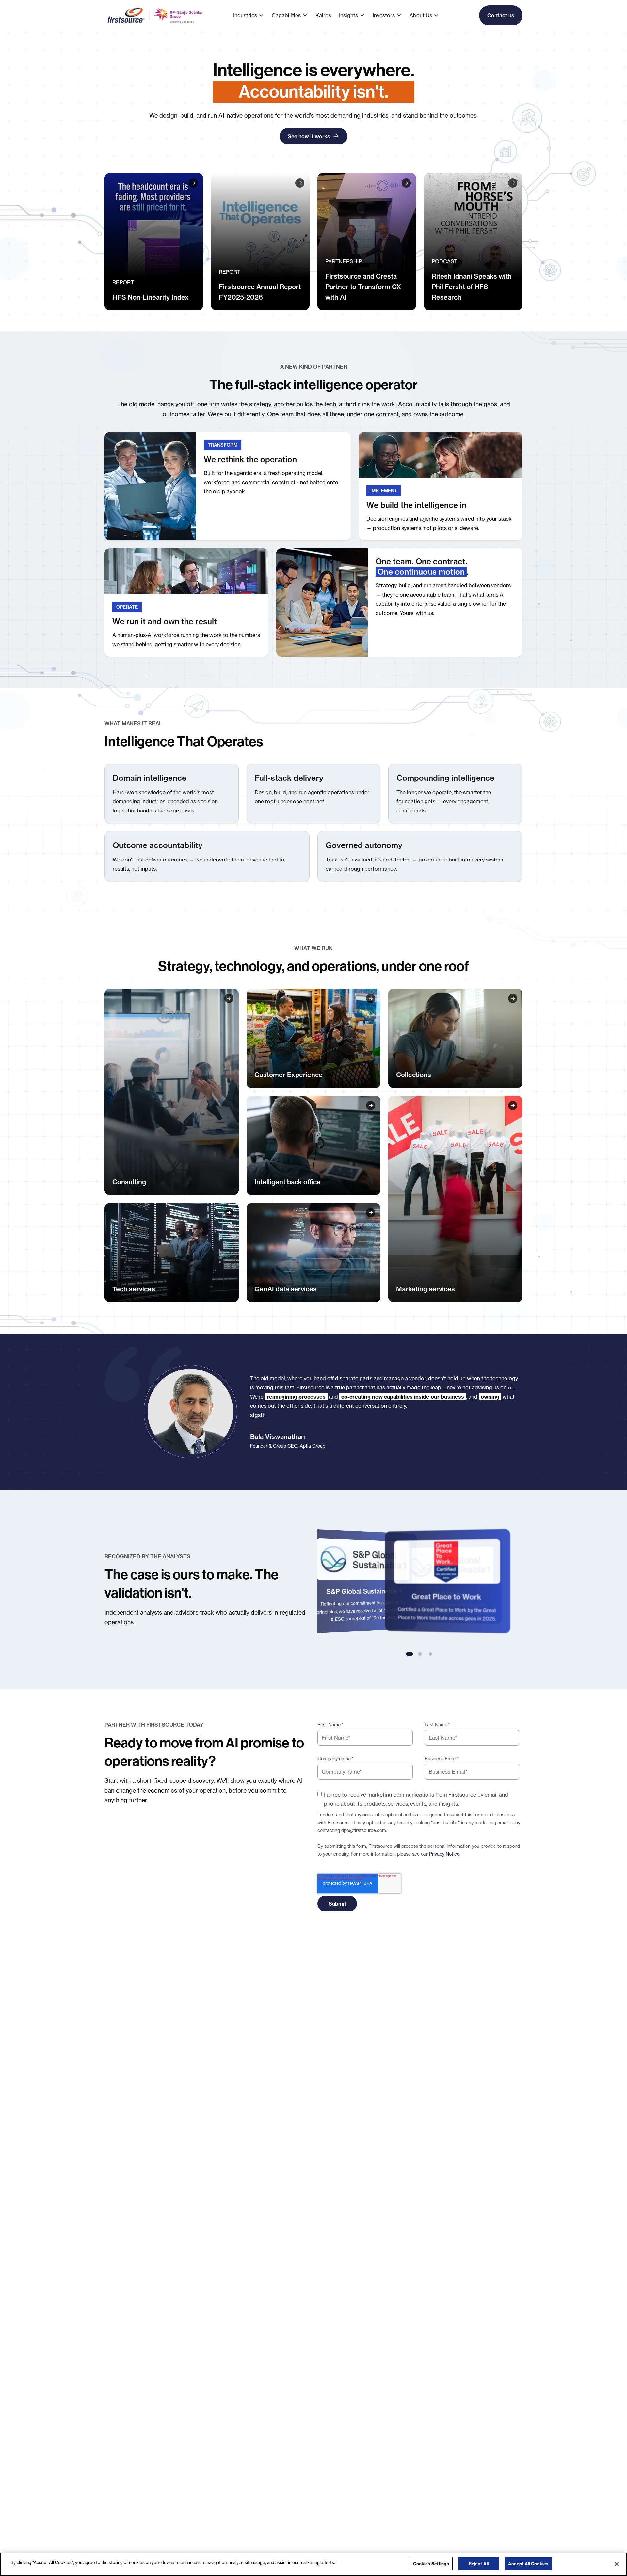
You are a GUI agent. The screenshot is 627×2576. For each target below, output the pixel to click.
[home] (155, 15)
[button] (252, 15)
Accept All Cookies (528, 2564)
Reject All (479, 2564)
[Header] (154, 242)
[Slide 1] (410, 1654)
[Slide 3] (430, 1654)
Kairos (323, 15)
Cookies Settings (431, 2564)
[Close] (617, 2564)
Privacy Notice (444, 1854)
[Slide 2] (420, 1654)
